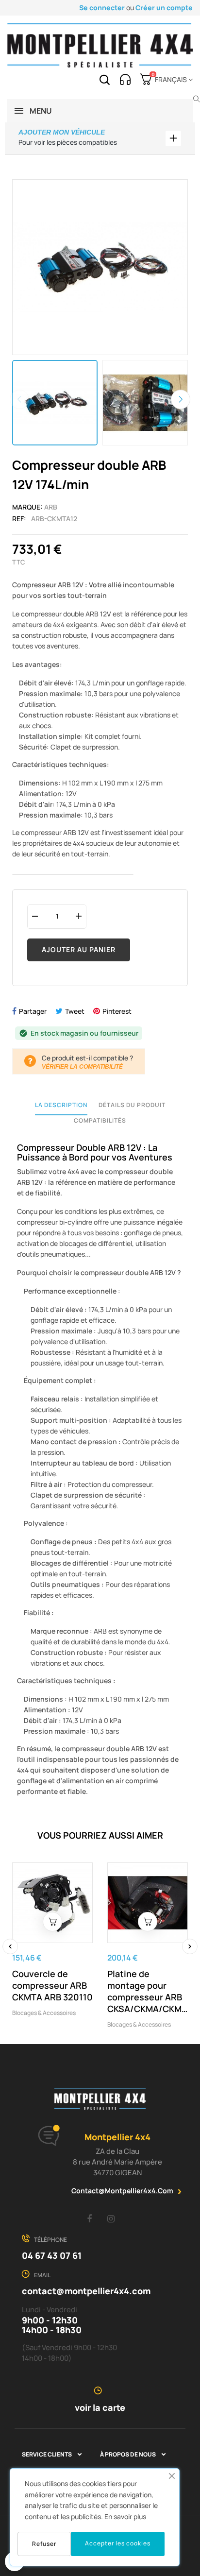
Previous (19, 399)
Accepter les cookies (118, 2543)
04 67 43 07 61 (52, 2255)
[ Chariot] (52, 1922)
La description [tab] (61, 1105)
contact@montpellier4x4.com (122, 2191)
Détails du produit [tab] (132, 1105)
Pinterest (117, 1011)
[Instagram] (111, 2218)
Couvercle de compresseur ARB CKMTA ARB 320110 (52, 1985)
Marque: (27, 507)
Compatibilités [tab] (100, 1120)
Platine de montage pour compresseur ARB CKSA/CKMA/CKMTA (148, 1991)
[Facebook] (89, 2218)
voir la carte (100, 2407)
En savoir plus (125, 2516)
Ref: (19, 519)
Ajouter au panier (79, 949)
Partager (33, 1011)
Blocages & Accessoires (44, 2013)
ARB (51, 507)
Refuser (44, 2544)
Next (181, 399)
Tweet (75, 1011)
